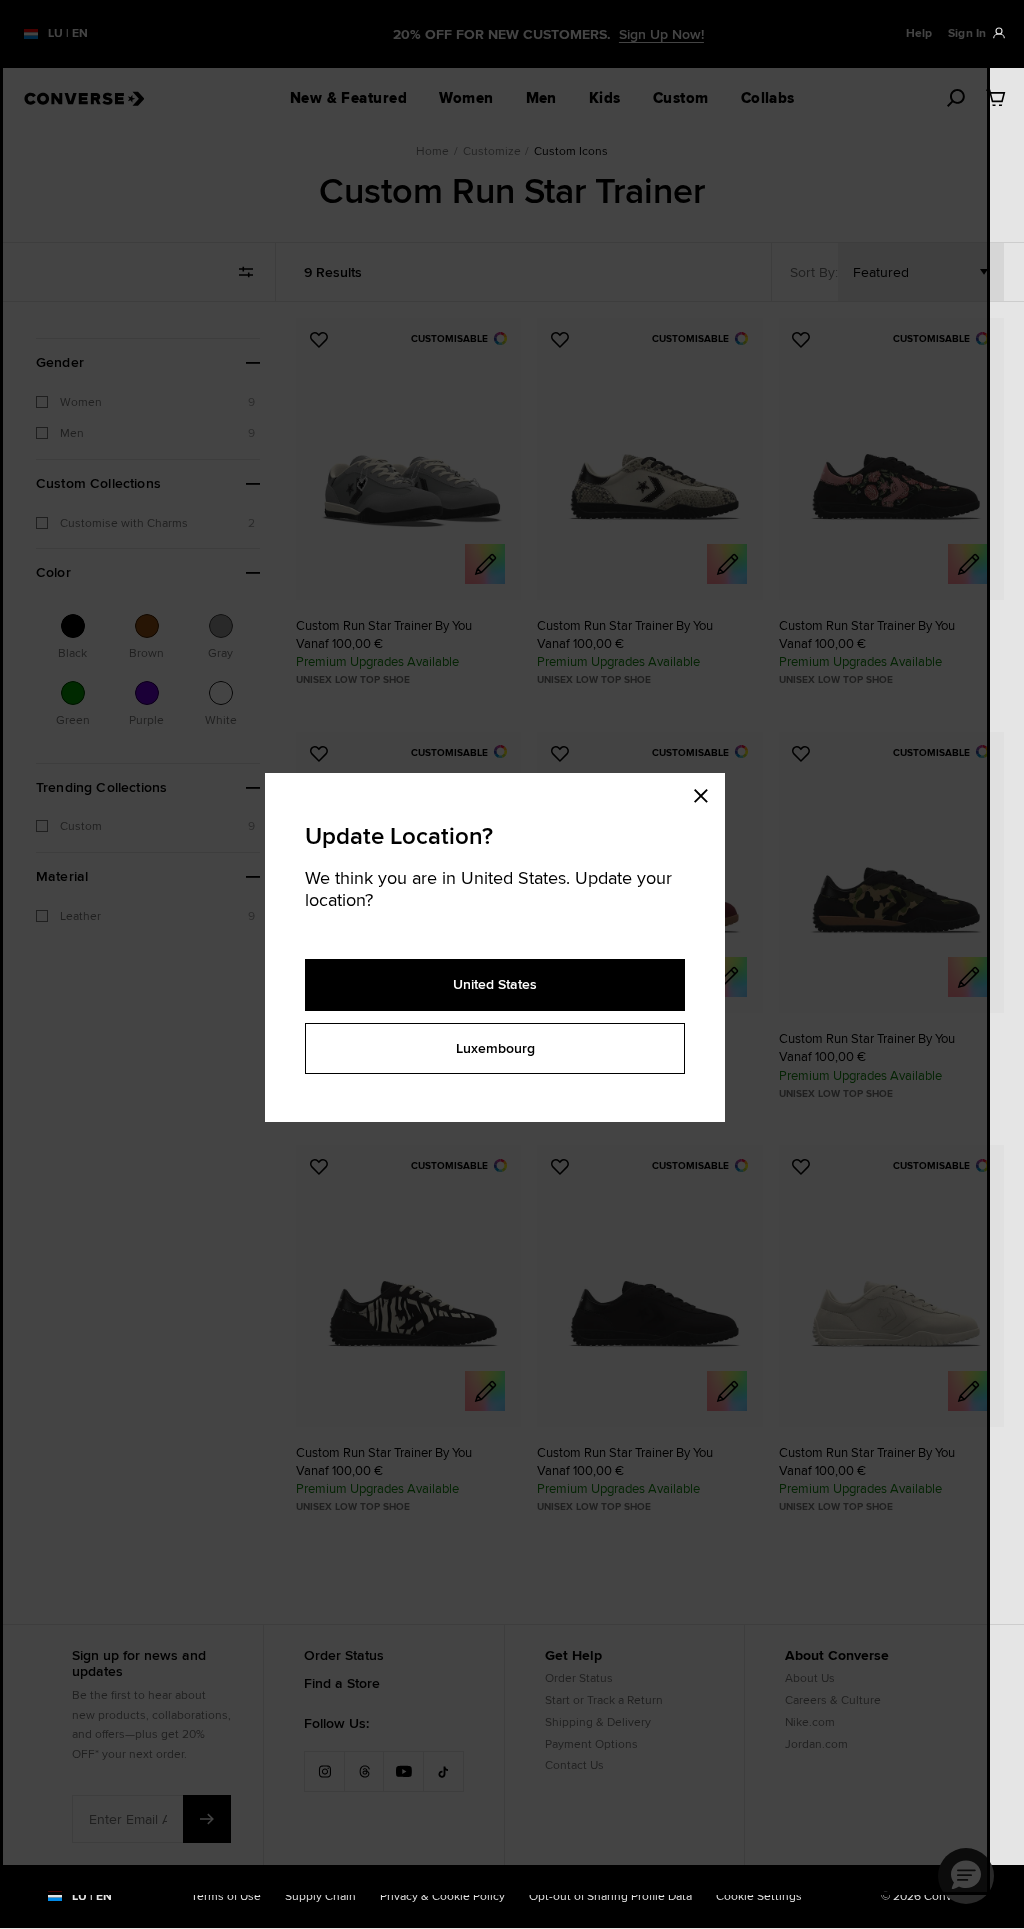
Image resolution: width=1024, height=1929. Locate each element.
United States (495, 984)
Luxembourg (495, 1048)
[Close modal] (707, 793)
